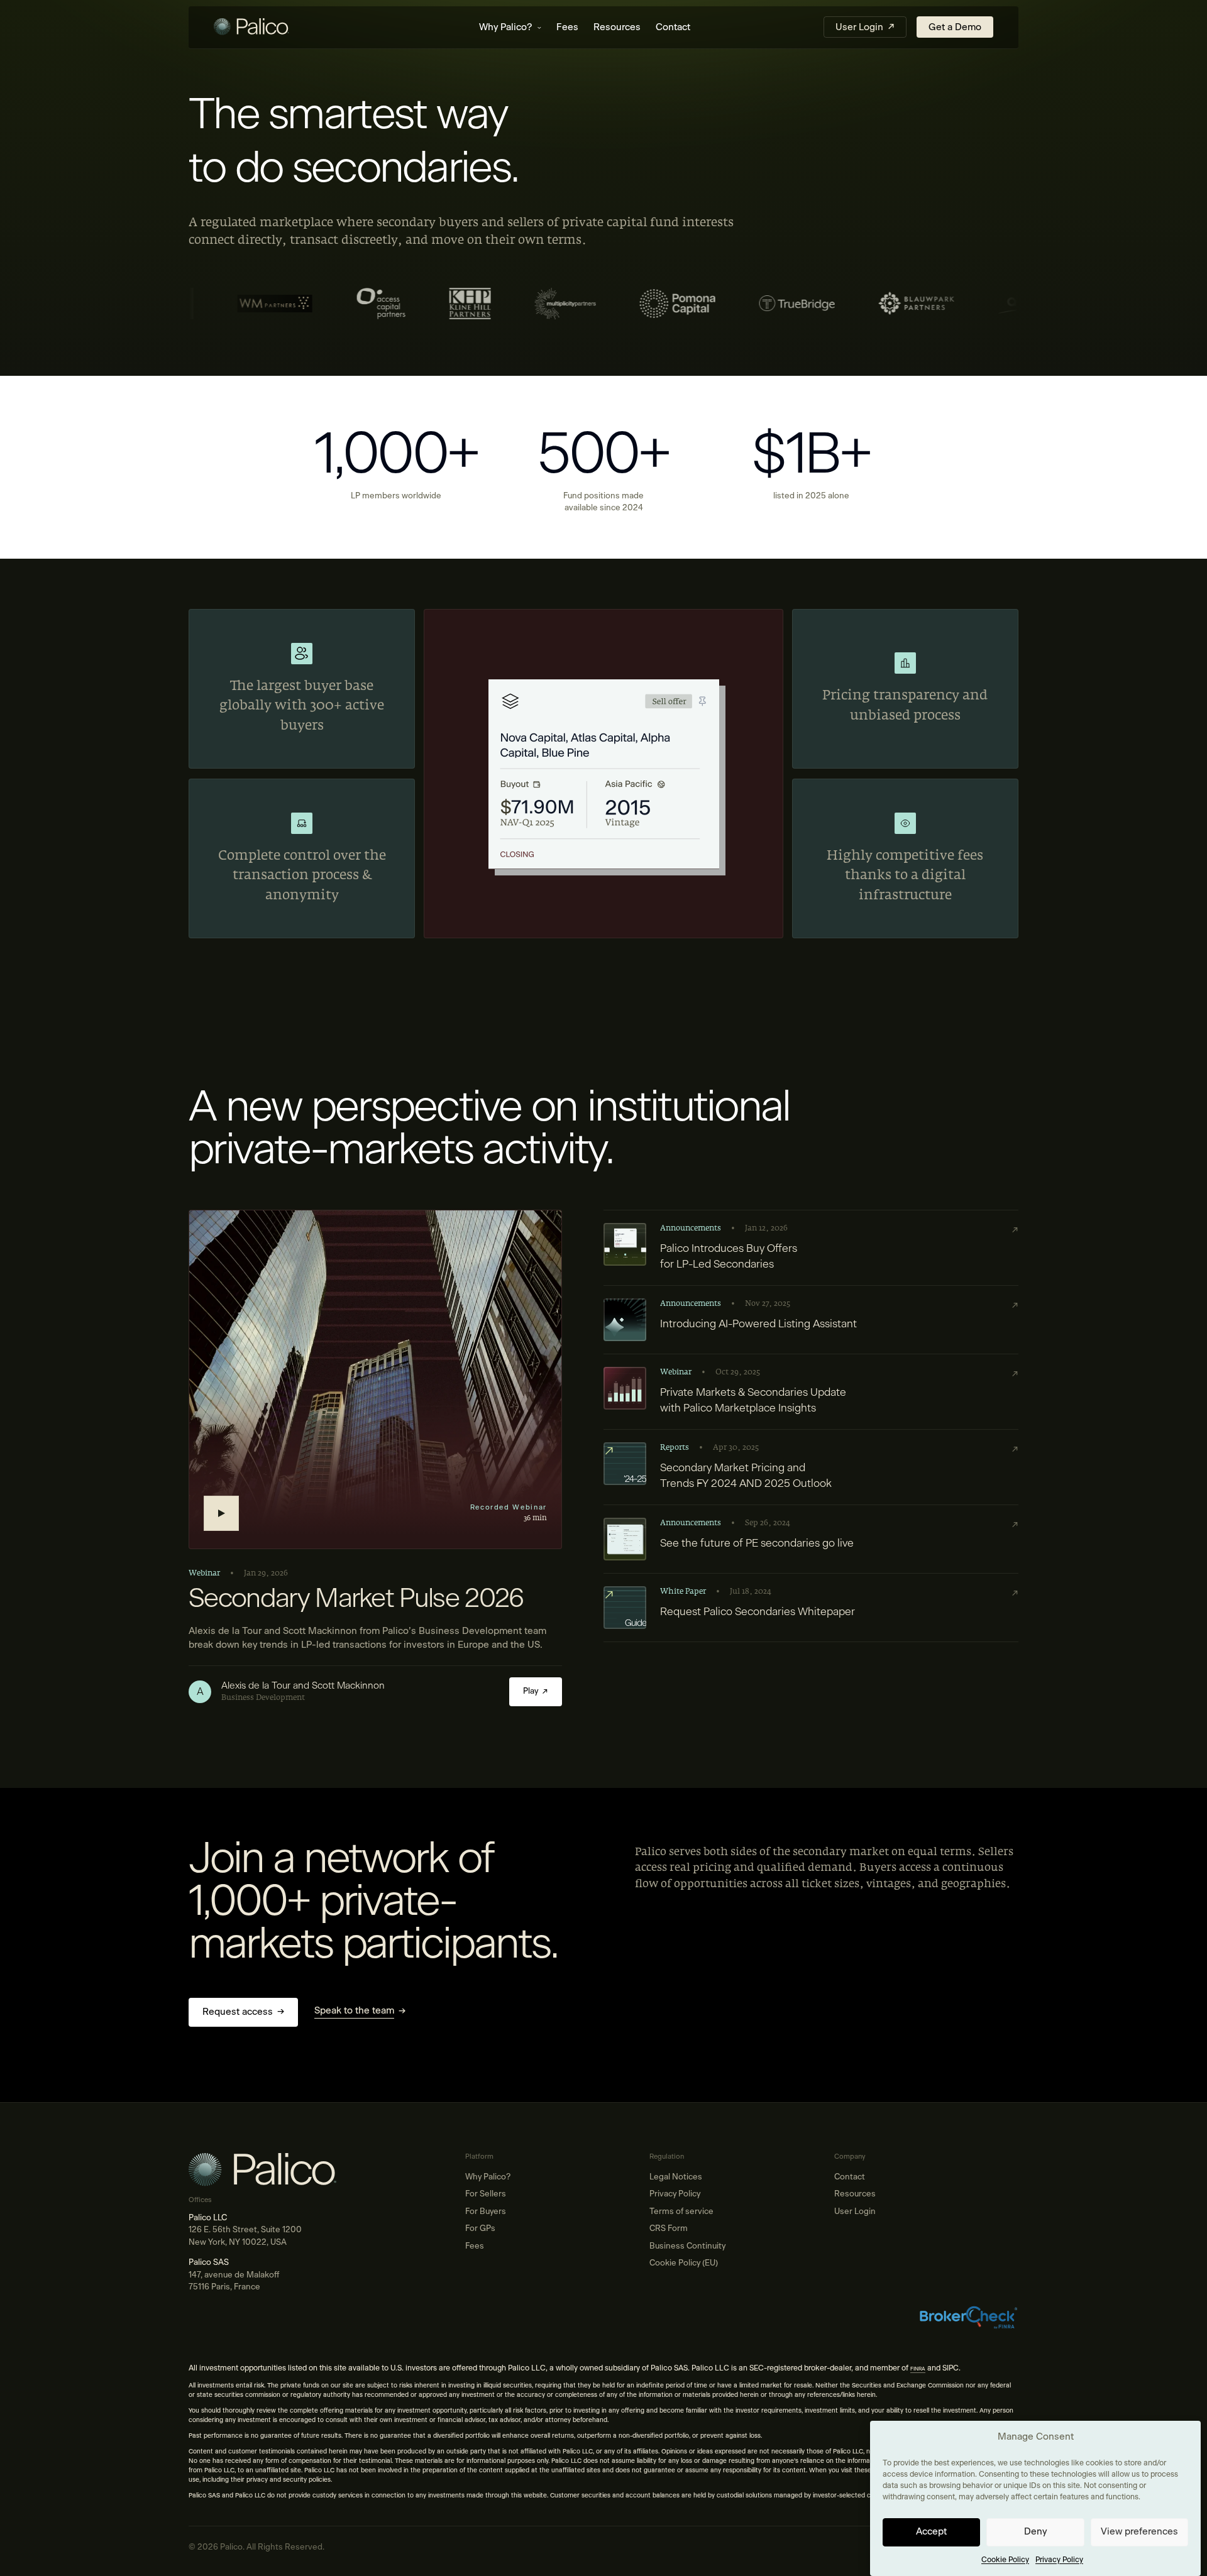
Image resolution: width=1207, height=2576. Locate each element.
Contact (673, 27)
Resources (617, 27)
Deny (1035, 2532)
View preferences (1139, 2532)
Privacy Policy (1059, 2560)
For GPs (480, 2229)
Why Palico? (506, 27)
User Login (855, 2212)
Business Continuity (687, 2246)
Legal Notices (676, 2177)
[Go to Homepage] (280, 28)
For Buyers (486, 2212)
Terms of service (681, 2212)
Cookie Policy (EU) (684, 2263)
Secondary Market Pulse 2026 (356, 1599)
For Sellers (486, 2194)
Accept (931, 2532)
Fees (567, 27)
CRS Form (669, 2229)
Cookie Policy (1005, 2560)
